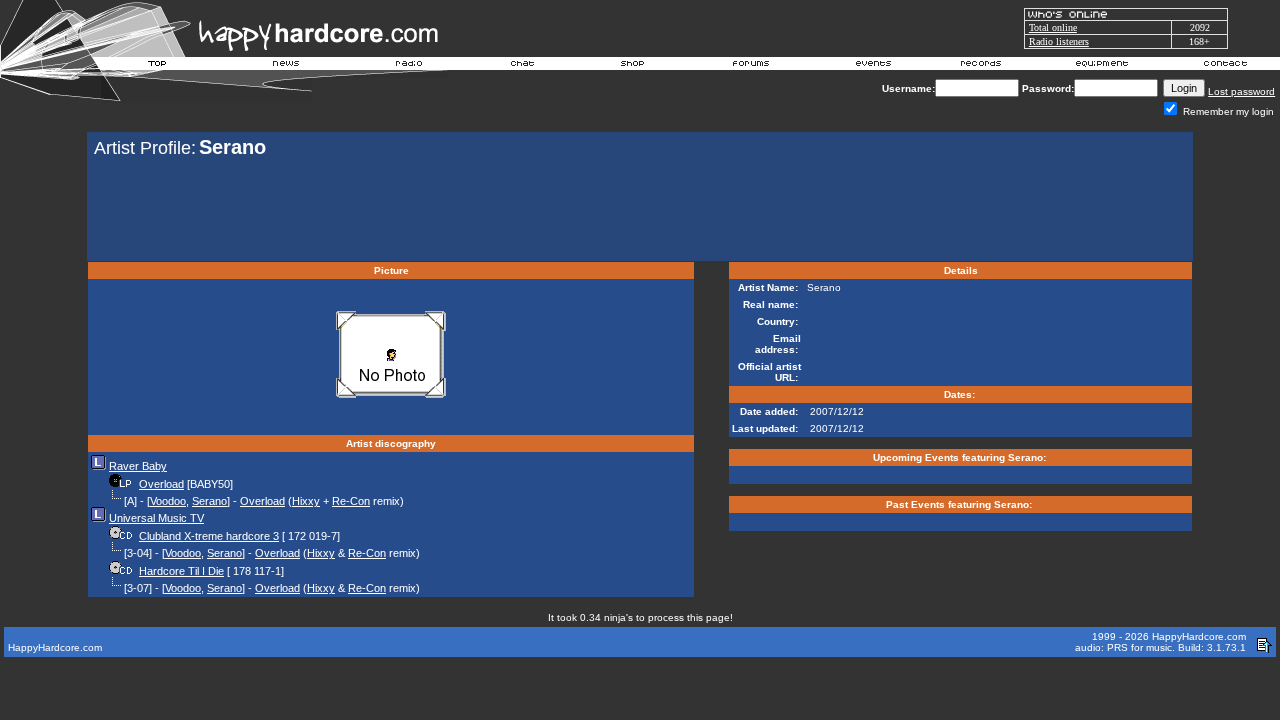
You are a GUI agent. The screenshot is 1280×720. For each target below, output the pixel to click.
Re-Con (351, 501)
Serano (209, 501)
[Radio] (410, 66)
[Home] (158, 66)
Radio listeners (1059, 41)
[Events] (873, 66)
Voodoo (168, 501)
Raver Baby (138, 466)
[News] (284, 66)
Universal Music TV (156, 518)
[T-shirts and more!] (632, 66)
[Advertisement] (640, 212)
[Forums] (751, 66)
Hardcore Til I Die (181, 571)
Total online (1053, 27)
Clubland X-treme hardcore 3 (209, 536)
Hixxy (306, 501)
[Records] (981, 66)
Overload (161, 484)
